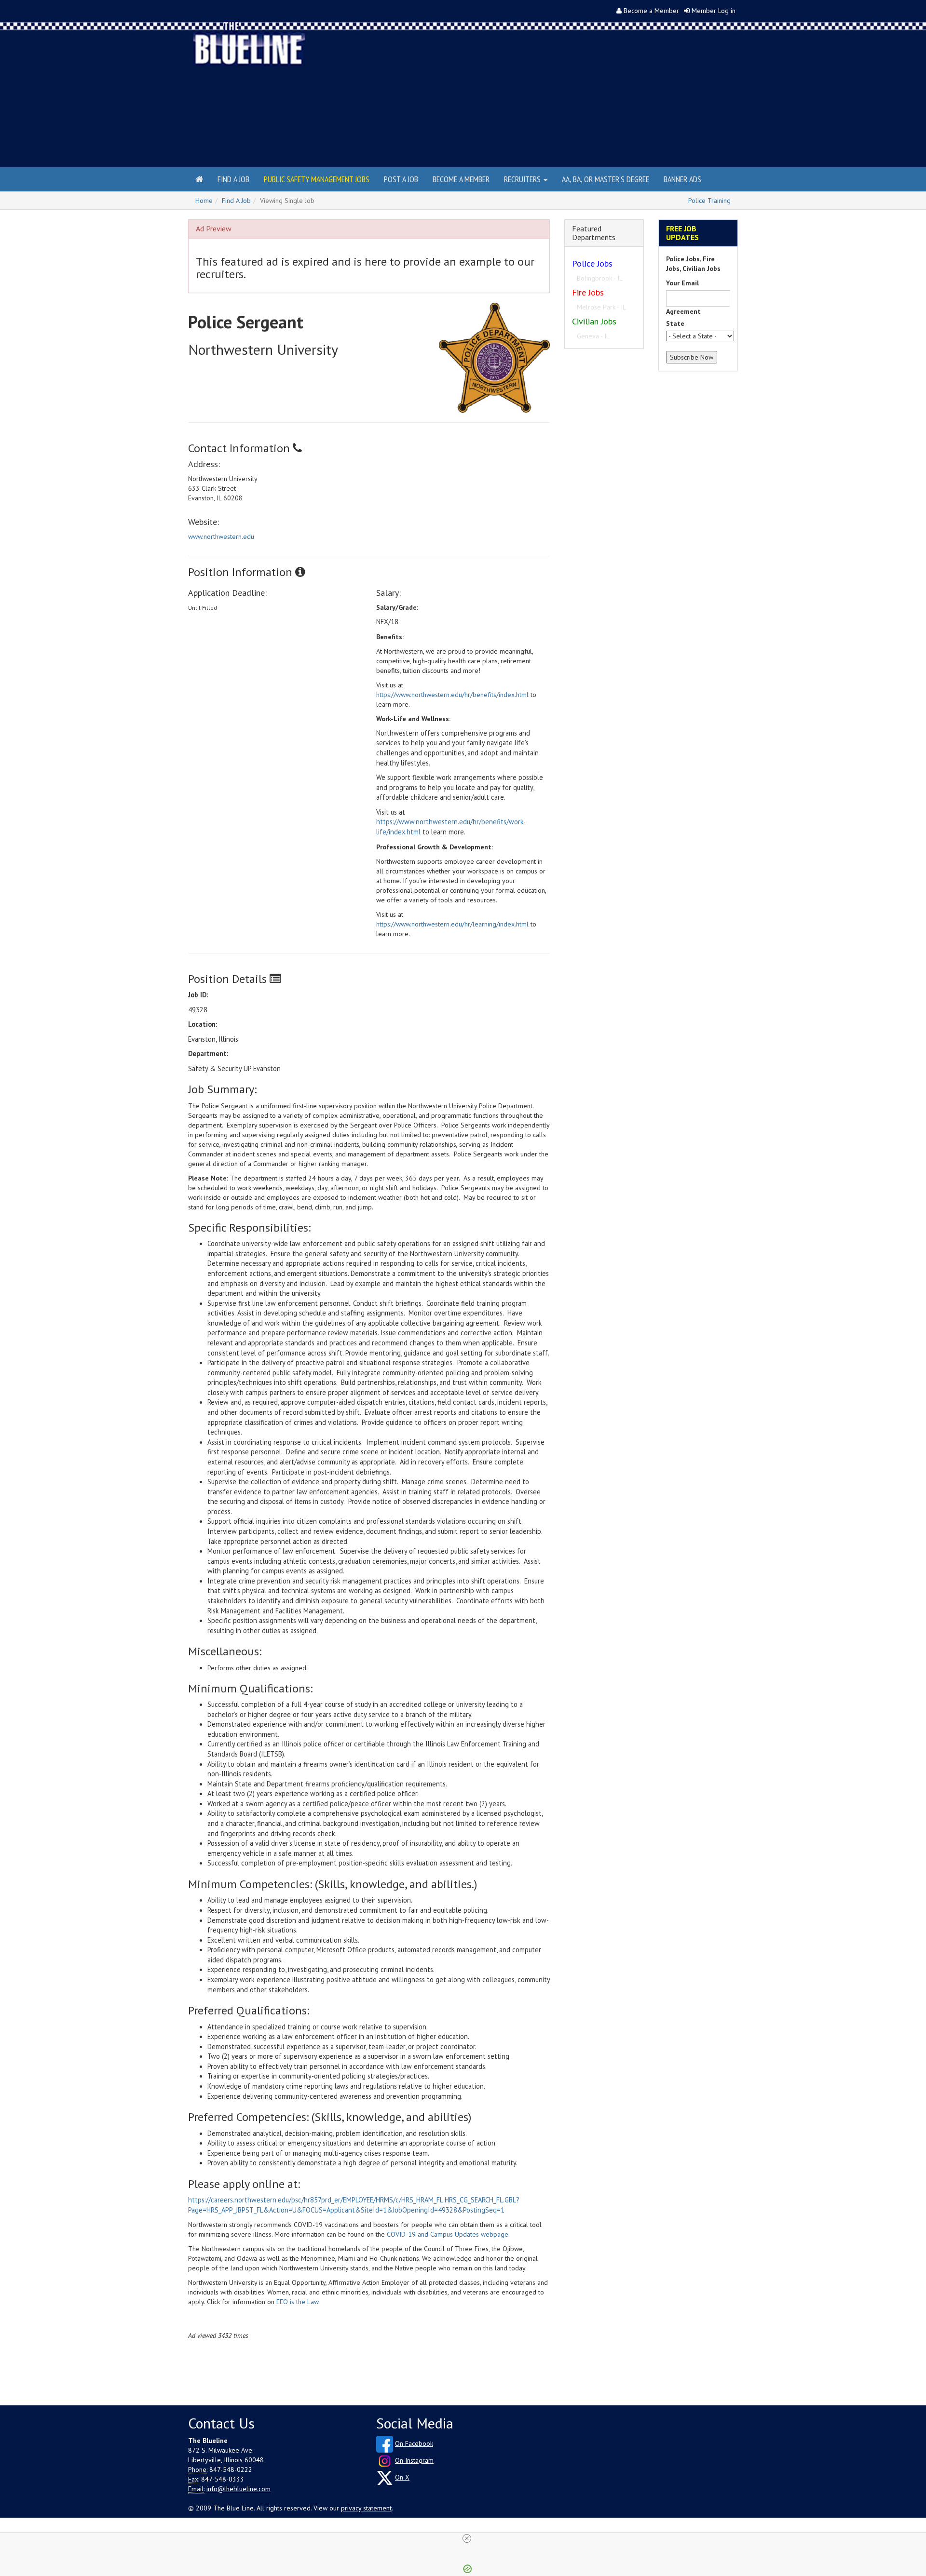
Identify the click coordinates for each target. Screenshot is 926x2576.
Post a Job (401, 179)
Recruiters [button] (523, 179)
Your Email (682, 283)
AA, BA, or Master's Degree (606, 179)
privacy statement (366, 2508)
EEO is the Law (297, 2302)
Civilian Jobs (594, 321)
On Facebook (414, 2443)
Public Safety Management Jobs (317, 179)
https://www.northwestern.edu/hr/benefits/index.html (452, 695)
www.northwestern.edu (221, 537)
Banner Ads (682, 179)
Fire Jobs (588, 292)
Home (204, 201)
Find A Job (236, 201)
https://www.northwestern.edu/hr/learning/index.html (452, 924)
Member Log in (714, 11)
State (675, 323)
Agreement (683, 311)
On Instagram (414, 2460)
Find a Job (233, 179)
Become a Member (651, 11)
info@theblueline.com (238, 2489)
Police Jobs (592, 263)
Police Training (709, 201)
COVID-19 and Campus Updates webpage (448, 2234)
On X (402, 2477)
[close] (467, 2538)
